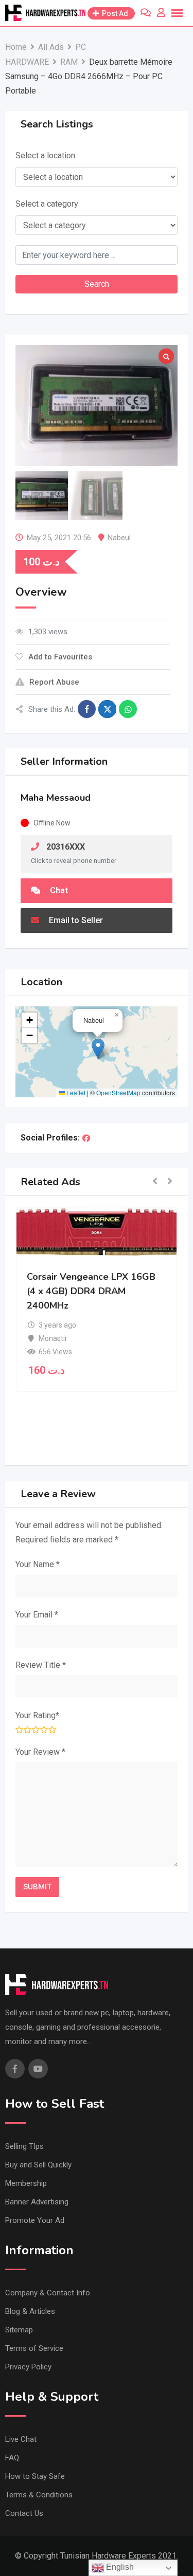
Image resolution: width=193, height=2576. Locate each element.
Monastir (53, 1338)
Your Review (40, 1752)
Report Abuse (54, 682)
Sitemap (19, 2330)
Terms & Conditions (39, 2495)
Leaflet (75, 1092)
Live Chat (21, 2439)
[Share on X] (107, 709)
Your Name (38, 1564)
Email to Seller (75, 920)
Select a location (45, 155)
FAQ (12, 2458)
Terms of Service (34, 2348)
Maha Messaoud (56, 798)
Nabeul (119, 538)
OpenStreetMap (118, 1092)
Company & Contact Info (48, 2293)
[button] (98, 1049)
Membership (26, 2183)
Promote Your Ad (35, 2220)
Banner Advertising (37, 2202)
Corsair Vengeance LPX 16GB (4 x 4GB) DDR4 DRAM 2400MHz (91, 1291)
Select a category (47, 204)
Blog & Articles (30, 2311)
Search (97, 284)
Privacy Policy (28, 2367)
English (119, 2567)
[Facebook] (86, 1138)
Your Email (37, 1615)
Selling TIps (24, 2146)
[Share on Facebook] (87, 709)
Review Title (41, 1665)
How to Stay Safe (35, 2476)
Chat (58, 890)
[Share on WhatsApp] (128, 709)
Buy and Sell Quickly (38, 2165)
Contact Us (24, 2513)
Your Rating (37, 1715)
